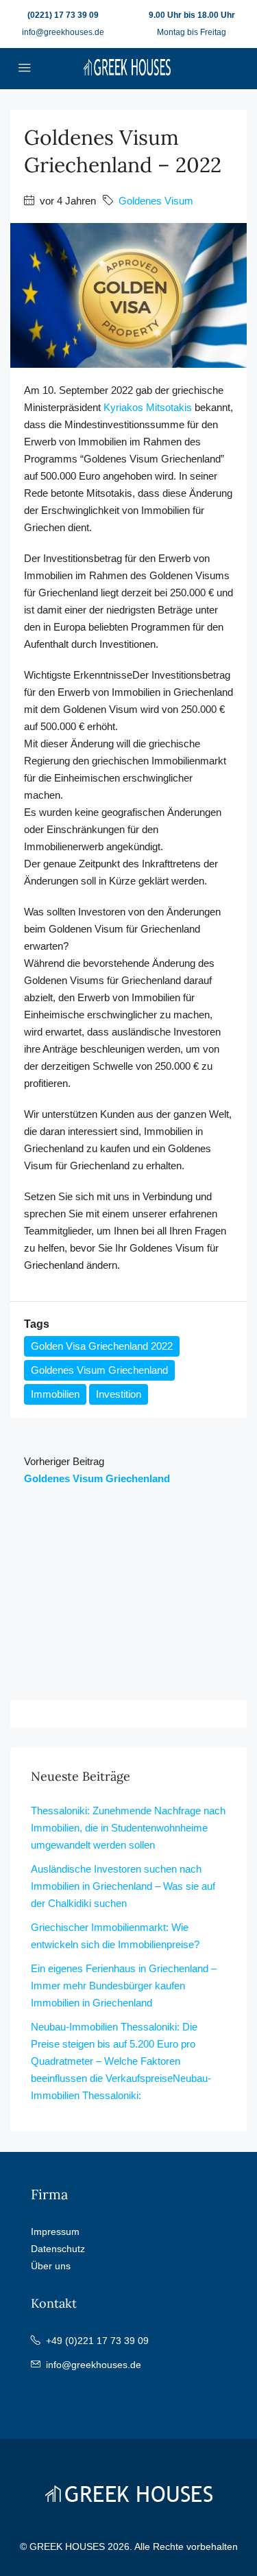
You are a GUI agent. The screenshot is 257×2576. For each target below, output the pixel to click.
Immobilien (55, 1394)
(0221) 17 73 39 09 (63, 15)
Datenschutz (58, 2249)
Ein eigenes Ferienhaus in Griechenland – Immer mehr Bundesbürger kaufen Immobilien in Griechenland (124, 1986)
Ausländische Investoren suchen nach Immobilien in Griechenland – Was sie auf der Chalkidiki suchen (123, 1886)
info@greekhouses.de (63, 32)
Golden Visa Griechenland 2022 (102, 1346)
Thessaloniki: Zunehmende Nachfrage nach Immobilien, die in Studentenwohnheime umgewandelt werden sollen (128, 1828)
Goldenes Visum (156, 201)
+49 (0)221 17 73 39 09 (97, 2341)
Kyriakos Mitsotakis (148, 407)
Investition (119, 1394)
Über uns (51, 2266)
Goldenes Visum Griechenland (99, 1370)
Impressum (55, 2232)
